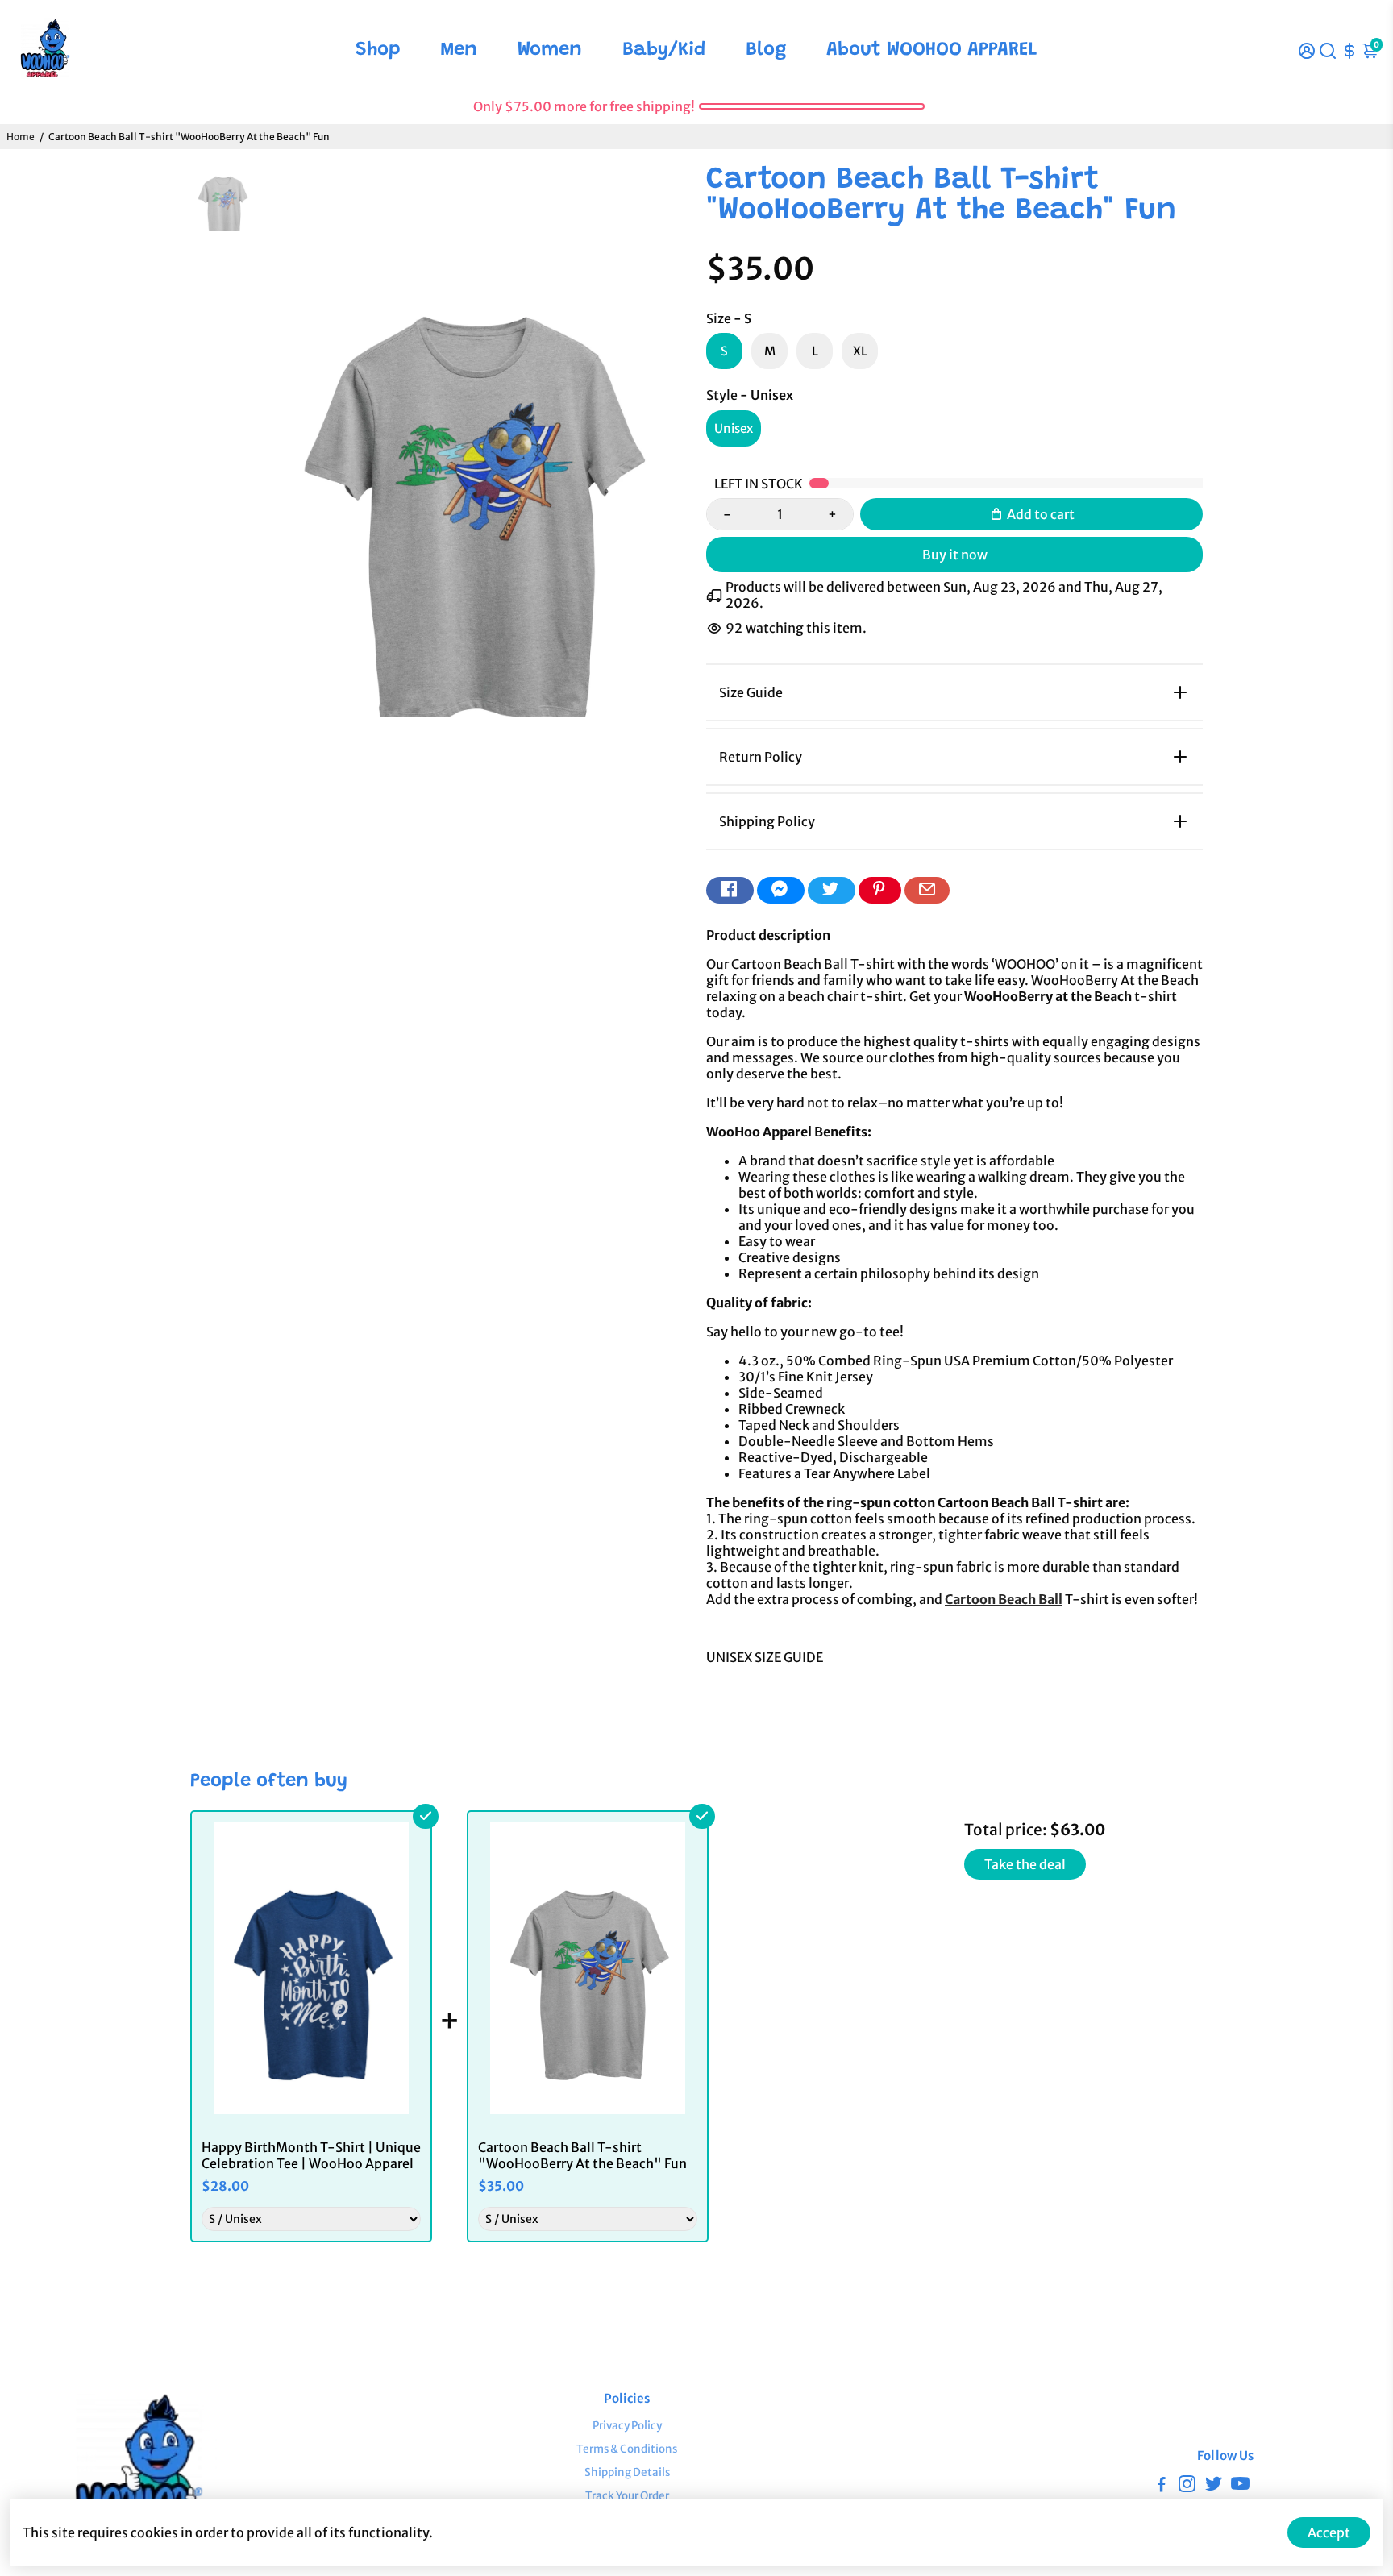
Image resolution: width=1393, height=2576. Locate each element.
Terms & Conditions (627, 2449)
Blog (766, 50)
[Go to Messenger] (781, 890)
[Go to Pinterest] (880, 890)
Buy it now (955, 555)
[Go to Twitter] (832, 890)
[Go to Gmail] (927, 890)
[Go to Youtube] (1240, 2486)
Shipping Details (627, 2472)
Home (21, 137)
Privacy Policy (627, 2426)
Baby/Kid (664, 50)
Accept (1329, 2532)
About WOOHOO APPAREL (932, 50)
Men (459, 50)
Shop (378, 50)
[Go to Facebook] (730, 890)
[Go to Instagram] (1187, 2486)
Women (550, 50)
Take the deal (1025, 1864)
